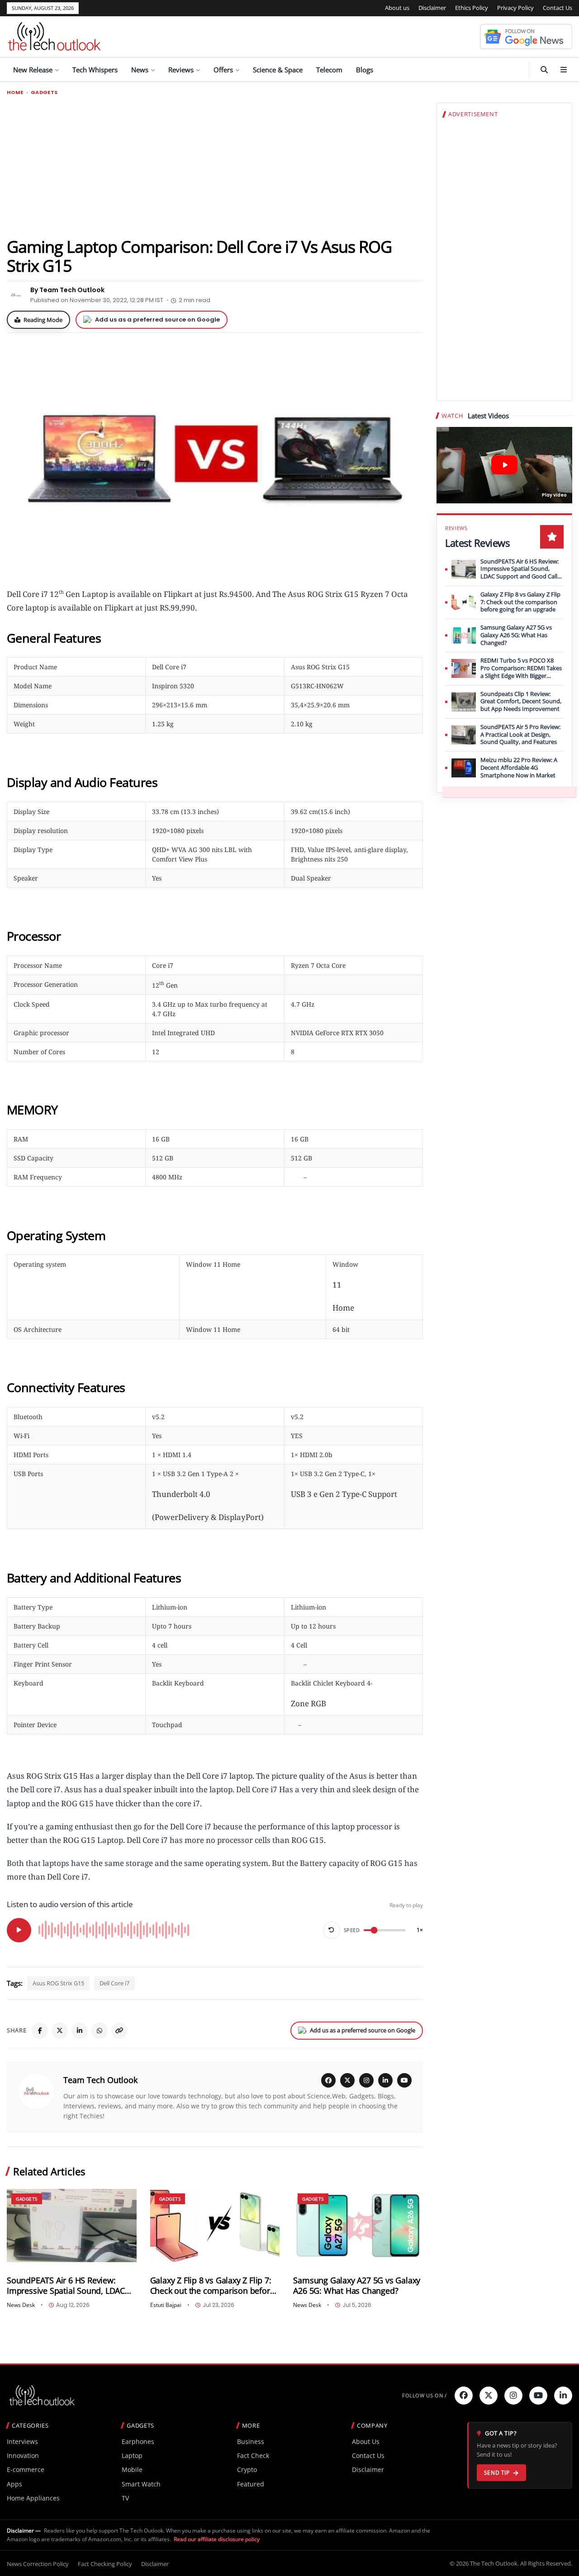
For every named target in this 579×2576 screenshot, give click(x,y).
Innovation (23, 2455)
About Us (366, 2441)
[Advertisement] (215, 166)
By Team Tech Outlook (67, 290)
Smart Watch (141, 2484)
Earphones (138, 2441)
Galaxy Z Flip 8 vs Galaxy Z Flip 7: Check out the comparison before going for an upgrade (212, 2286)
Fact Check (253, 2455)
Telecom (329, 70)
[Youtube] (538, 2396)
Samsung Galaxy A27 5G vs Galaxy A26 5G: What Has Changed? (357, 2286)
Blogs (365, 70)
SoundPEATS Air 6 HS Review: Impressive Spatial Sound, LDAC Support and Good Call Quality (66, 2286)
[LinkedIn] (80, 2031)
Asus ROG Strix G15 (58, 1983)
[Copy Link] (119, 2031)
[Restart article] (332, 1930)
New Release (33, 70)
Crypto (247, 2469)
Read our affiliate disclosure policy (217, 2539)
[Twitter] (489, 2396)
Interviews (22, 2441)
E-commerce (26, 2469)
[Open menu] (564, 70)
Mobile (132, 2469)
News (140, 70)
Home (15, 92)
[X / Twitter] (347, 2080)
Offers (223, 70)
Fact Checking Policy (105, 2564)
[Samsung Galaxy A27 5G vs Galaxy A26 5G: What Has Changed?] (358, 2225)
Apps (14, 2484)
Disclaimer (432, 8)
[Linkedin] (563, 2396)
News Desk (21, 2305)
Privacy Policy (515, 8)
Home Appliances (33, 2498)
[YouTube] (404, 2080)
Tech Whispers (95, 70)
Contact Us (558, 8)
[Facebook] (40, 2031)
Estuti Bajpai (166, 2305)
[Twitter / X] (60, 2031)
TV (125, 2498)
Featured (251, 2484)
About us (397, 8)
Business (251, 2441)
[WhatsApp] (100, 2031)
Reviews (181, 70)
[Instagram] (366, 2080)
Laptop (132, 2455)
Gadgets (44, 92)
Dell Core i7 (114, 1983)
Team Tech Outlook (100, 2080)
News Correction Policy (38, 2564)
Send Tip (497, 2473)
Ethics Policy (472, 8)
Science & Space (278, 70)
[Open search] (544, 70)
